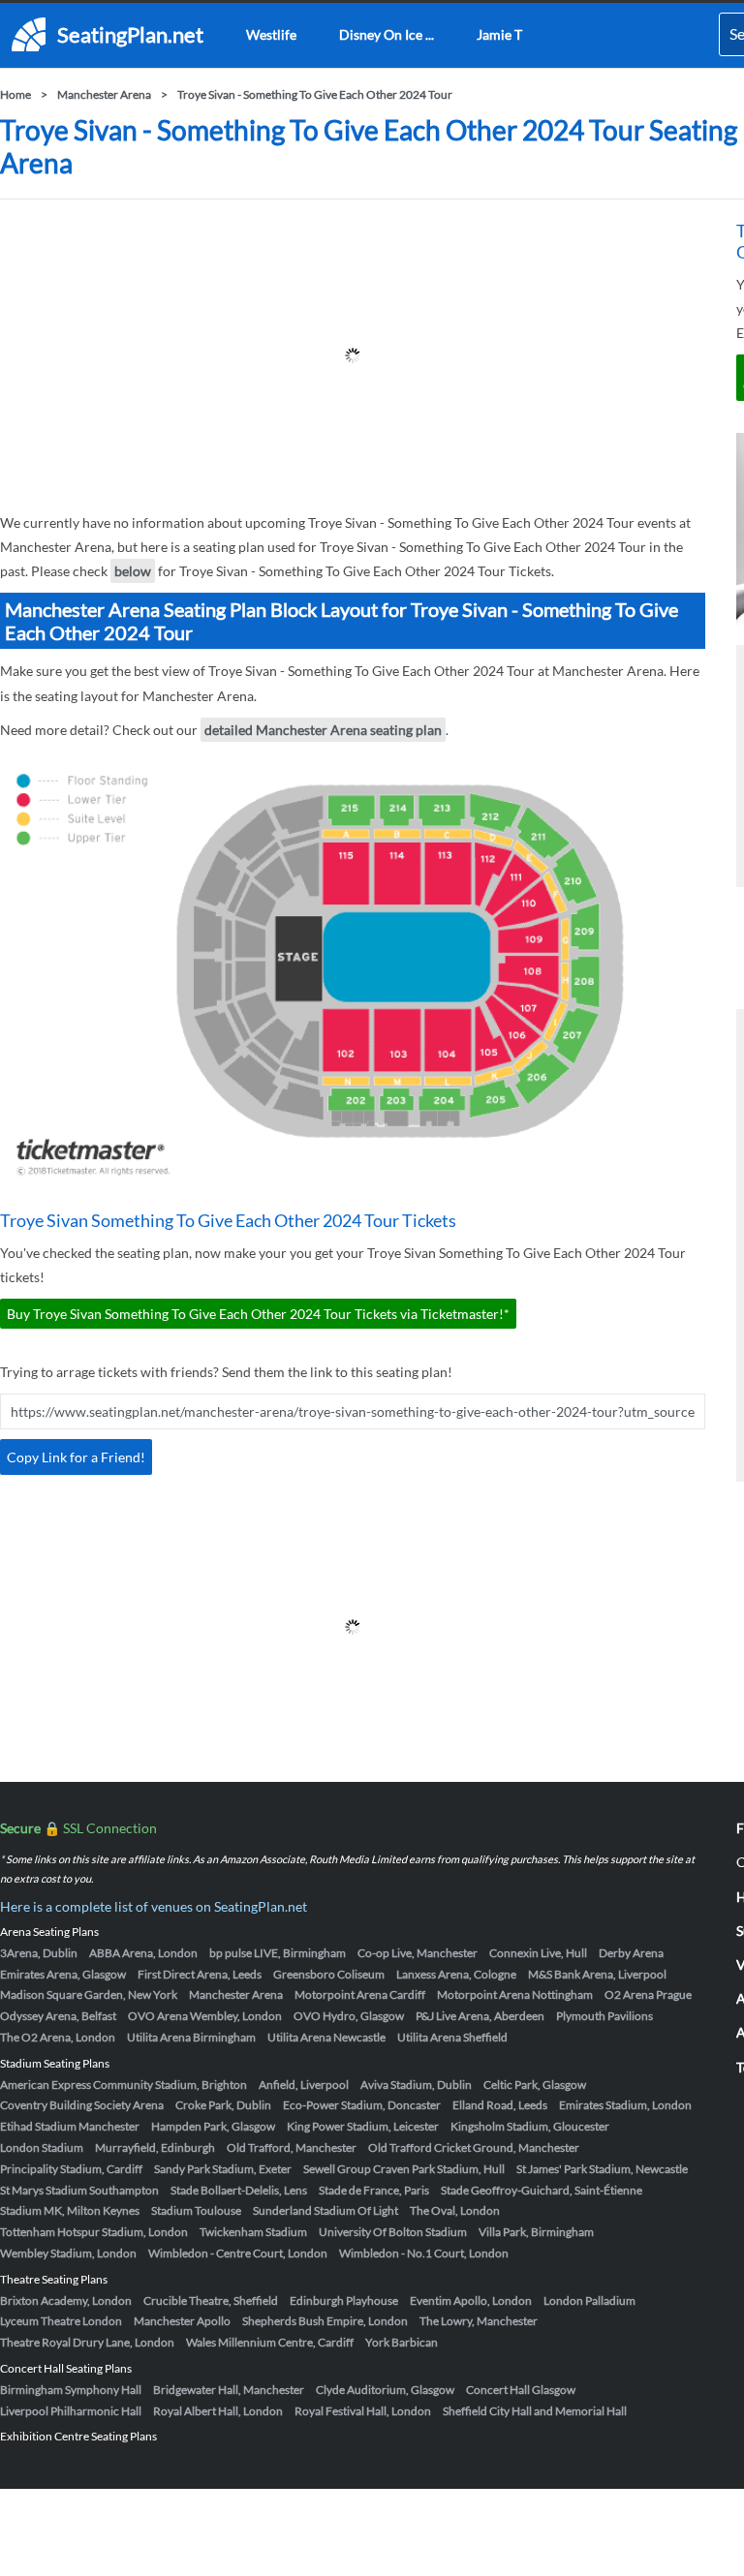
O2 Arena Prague (648, 1994)
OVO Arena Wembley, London (205, 2016)
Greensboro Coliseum (329, 1974)
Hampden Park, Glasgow (213, 2126)
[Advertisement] (353, 355)
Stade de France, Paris (374, 2190)
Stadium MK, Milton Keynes (70, 2210)
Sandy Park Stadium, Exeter (223, 2169)
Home (15, 94)
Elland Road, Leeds (500, 2105)
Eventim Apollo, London (471, 2300)
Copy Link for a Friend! (76, 1457)
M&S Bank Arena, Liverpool (597, 1974)
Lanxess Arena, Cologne (456, 1974)
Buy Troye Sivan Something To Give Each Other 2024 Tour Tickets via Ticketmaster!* (258, 1314)
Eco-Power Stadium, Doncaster (362, 2105)
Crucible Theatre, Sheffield (211, 2300)
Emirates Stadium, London (625, 2105)
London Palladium (589, 2300)
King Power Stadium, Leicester (363, 2126)
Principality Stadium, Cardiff (71, 2169)
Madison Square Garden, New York (89, 1994)
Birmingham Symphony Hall (71, 2390)
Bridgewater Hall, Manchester (229, 2390)
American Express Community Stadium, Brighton (124, 2085)
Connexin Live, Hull (538, 1953)
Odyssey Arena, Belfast (58, 2016)
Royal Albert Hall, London (218, 2411)
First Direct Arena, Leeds (200, 1974)
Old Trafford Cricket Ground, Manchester (474, 2147)
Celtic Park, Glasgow (535, 2085)
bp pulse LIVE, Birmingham (278, 1953)
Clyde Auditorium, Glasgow (385, 2390)
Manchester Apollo (182, 2321)
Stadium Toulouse (196, 2210)
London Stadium (42, 2147)
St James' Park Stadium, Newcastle (602, 2169)
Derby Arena (631, 1953)
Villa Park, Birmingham (536, 2232)
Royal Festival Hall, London (363, 2411)
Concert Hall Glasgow (521, 2390)
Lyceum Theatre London (61, 2321)
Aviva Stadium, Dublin (416, 2085)
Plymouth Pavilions (604, 2016)
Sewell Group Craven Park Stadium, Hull (404, 2169)
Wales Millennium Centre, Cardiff (270, 2342)
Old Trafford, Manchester (292, 2147)
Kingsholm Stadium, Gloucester (530, 2126)
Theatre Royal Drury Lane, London (87, 2342)
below (133, 571)
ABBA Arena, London (143, 1953)
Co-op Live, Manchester (418, 1953)
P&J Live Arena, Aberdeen (480, 2016)
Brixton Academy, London (66, 2300)
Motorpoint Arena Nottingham (515, 1994)
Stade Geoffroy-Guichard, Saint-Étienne (542, 2190)
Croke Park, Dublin (223, 2105)
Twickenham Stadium (253, 2232)
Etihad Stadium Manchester (70, 2126)
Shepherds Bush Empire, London (325, 2321)
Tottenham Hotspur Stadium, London (94, 2232)
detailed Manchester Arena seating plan (323, 730)
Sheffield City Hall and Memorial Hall (535, 2411)
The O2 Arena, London (58, 2037)
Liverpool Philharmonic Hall (71, 2411)
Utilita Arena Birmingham (191, 2037)
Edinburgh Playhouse (344, 2300)
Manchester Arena (104, 94)
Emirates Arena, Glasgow (63, 1974)
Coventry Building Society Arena (82, 2105)
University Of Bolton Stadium (393, 2232)
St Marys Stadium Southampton (79, 2190)
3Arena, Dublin (39, 1953)
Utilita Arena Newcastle (326, 2037)
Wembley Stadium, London (68, 2253)
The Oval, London (455, 2210)
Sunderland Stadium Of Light (325, 2210)
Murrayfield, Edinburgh (155, 2147)
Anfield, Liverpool (304, 2085)
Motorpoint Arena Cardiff (360, 1994)
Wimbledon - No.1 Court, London (424, 2253)
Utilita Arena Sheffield (452, 2037)
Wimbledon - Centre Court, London (238, 2253)
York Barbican (402, 2342)
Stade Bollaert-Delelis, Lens (239, 2190)
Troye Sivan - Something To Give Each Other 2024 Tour (315, 94)
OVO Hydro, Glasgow (349, 2016)
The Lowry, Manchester (479, 2321)
